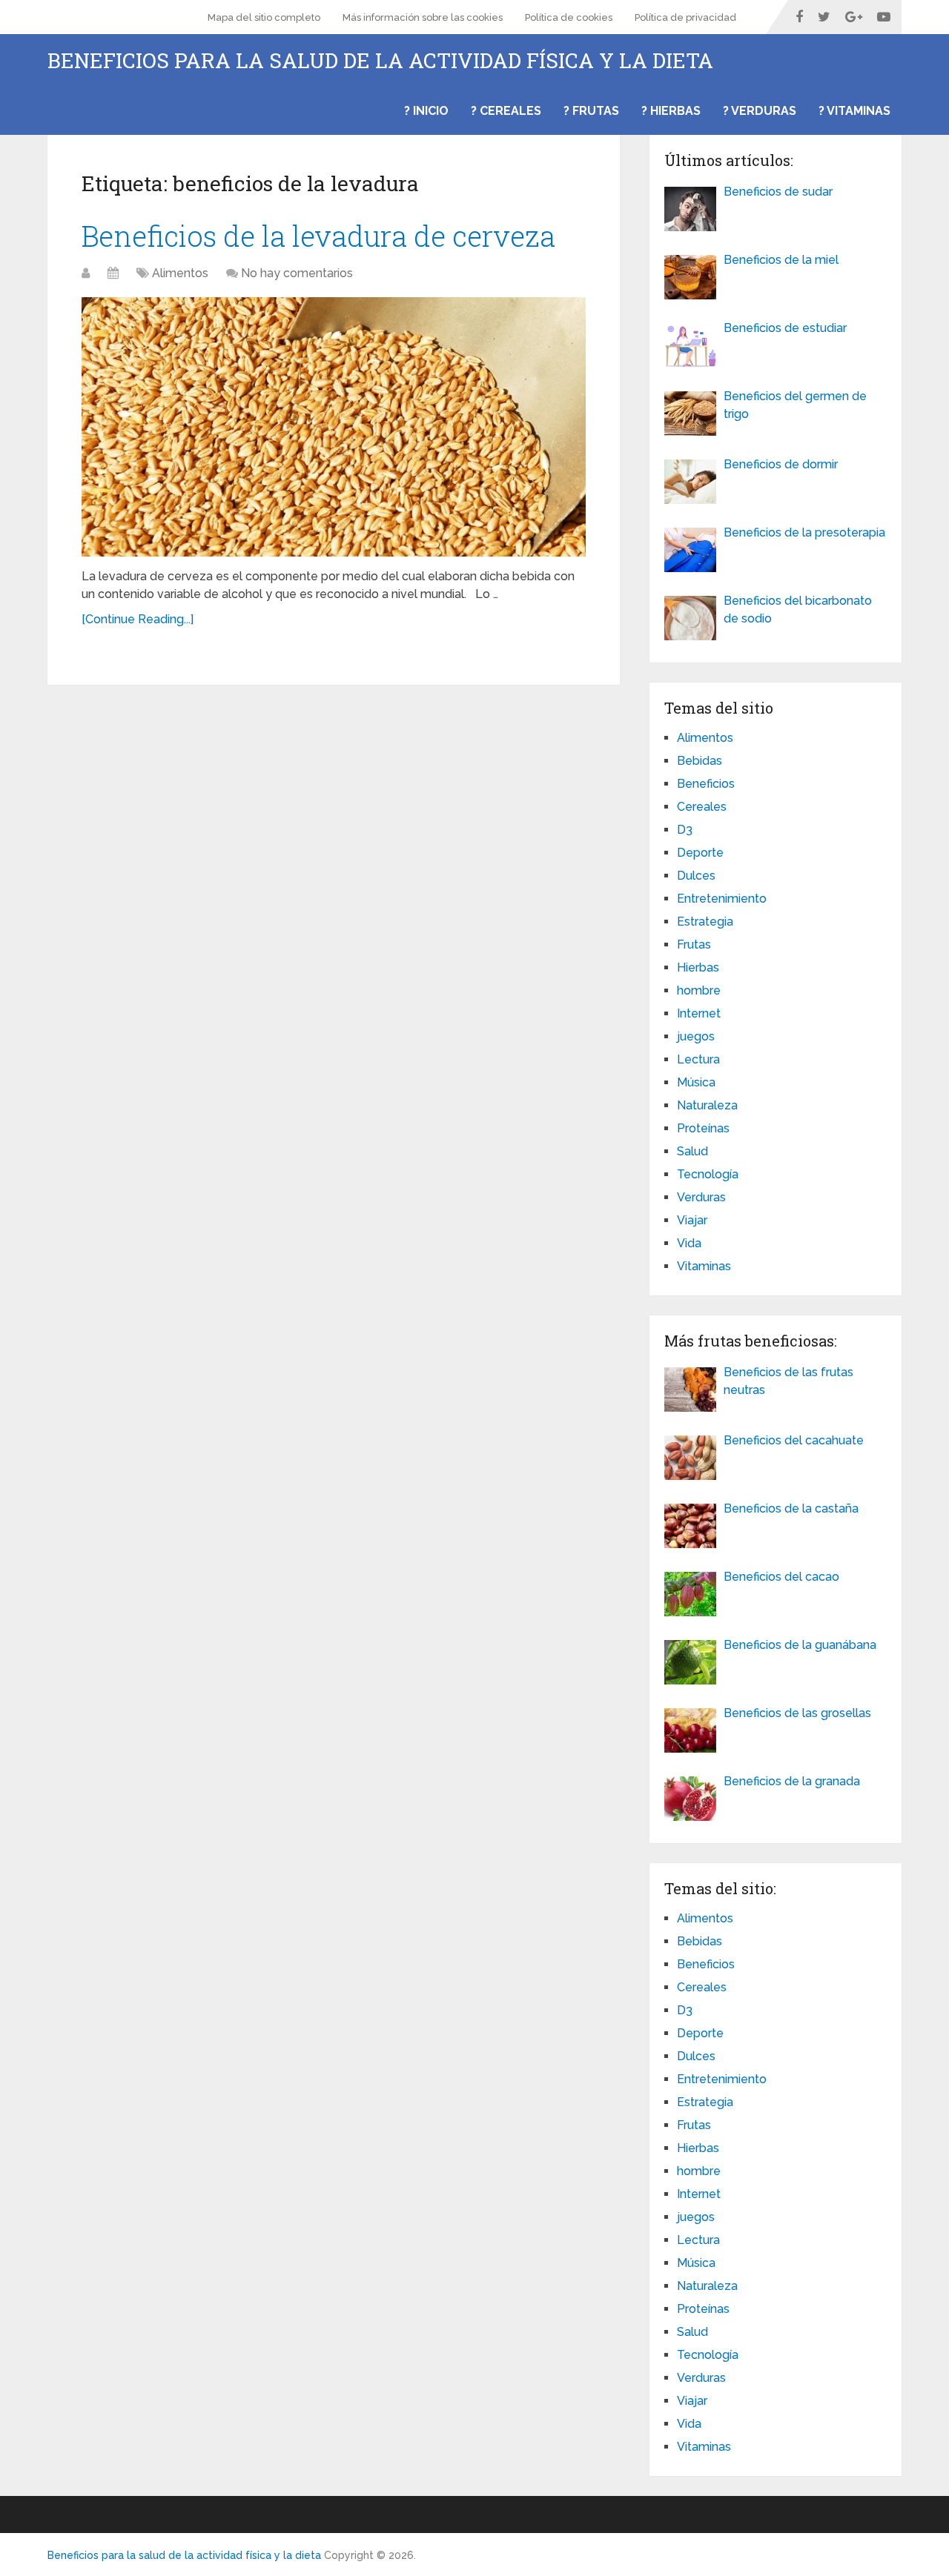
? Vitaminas (854, 111)
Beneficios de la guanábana (800, 1645)
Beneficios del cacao (781, 1577)
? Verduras (760, 111)
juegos (696, 1036)
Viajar (692, 1220)
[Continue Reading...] (138, 619)
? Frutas (591, 111)
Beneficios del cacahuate (794, 1440)
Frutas (694, 945)
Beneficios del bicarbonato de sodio (798, 610)
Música (696, 1082)
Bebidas (700, 761)
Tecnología (708, 1174)
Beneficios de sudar (778, 192)
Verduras (701, 1197)
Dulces (696, 876)
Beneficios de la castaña (791, 1508)
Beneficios (706, 784)
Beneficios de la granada (792, 1781)
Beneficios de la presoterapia (804, 532)
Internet (699, 1013)
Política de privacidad (685, 17)
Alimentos (180, 273)
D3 (685, 830)
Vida (689, 1243)
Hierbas (698, 967)
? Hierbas (671, 111)
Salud (692, 1151)
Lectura (698, 1059)
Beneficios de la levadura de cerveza (318, 236)
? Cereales (506, 111)
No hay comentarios (297, 273)
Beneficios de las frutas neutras (788, 1381)
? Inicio (426, 111)
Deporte (700, 853)
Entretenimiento (722, 899)
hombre (699, 990)
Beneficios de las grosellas (797, 1713)
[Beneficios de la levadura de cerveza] (334, 427)
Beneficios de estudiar (785, 328)
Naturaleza (707, 1105)
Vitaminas (704, 1266)
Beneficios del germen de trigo (795, 405)
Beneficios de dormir (781, 464)
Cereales (702, 807)
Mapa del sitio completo (264, 17)
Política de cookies (569, 17)
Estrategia (705, 922)
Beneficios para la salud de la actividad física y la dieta (380, 61)
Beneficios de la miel (781, 260)
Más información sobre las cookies (423, 17)
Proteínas (703, 1128)
